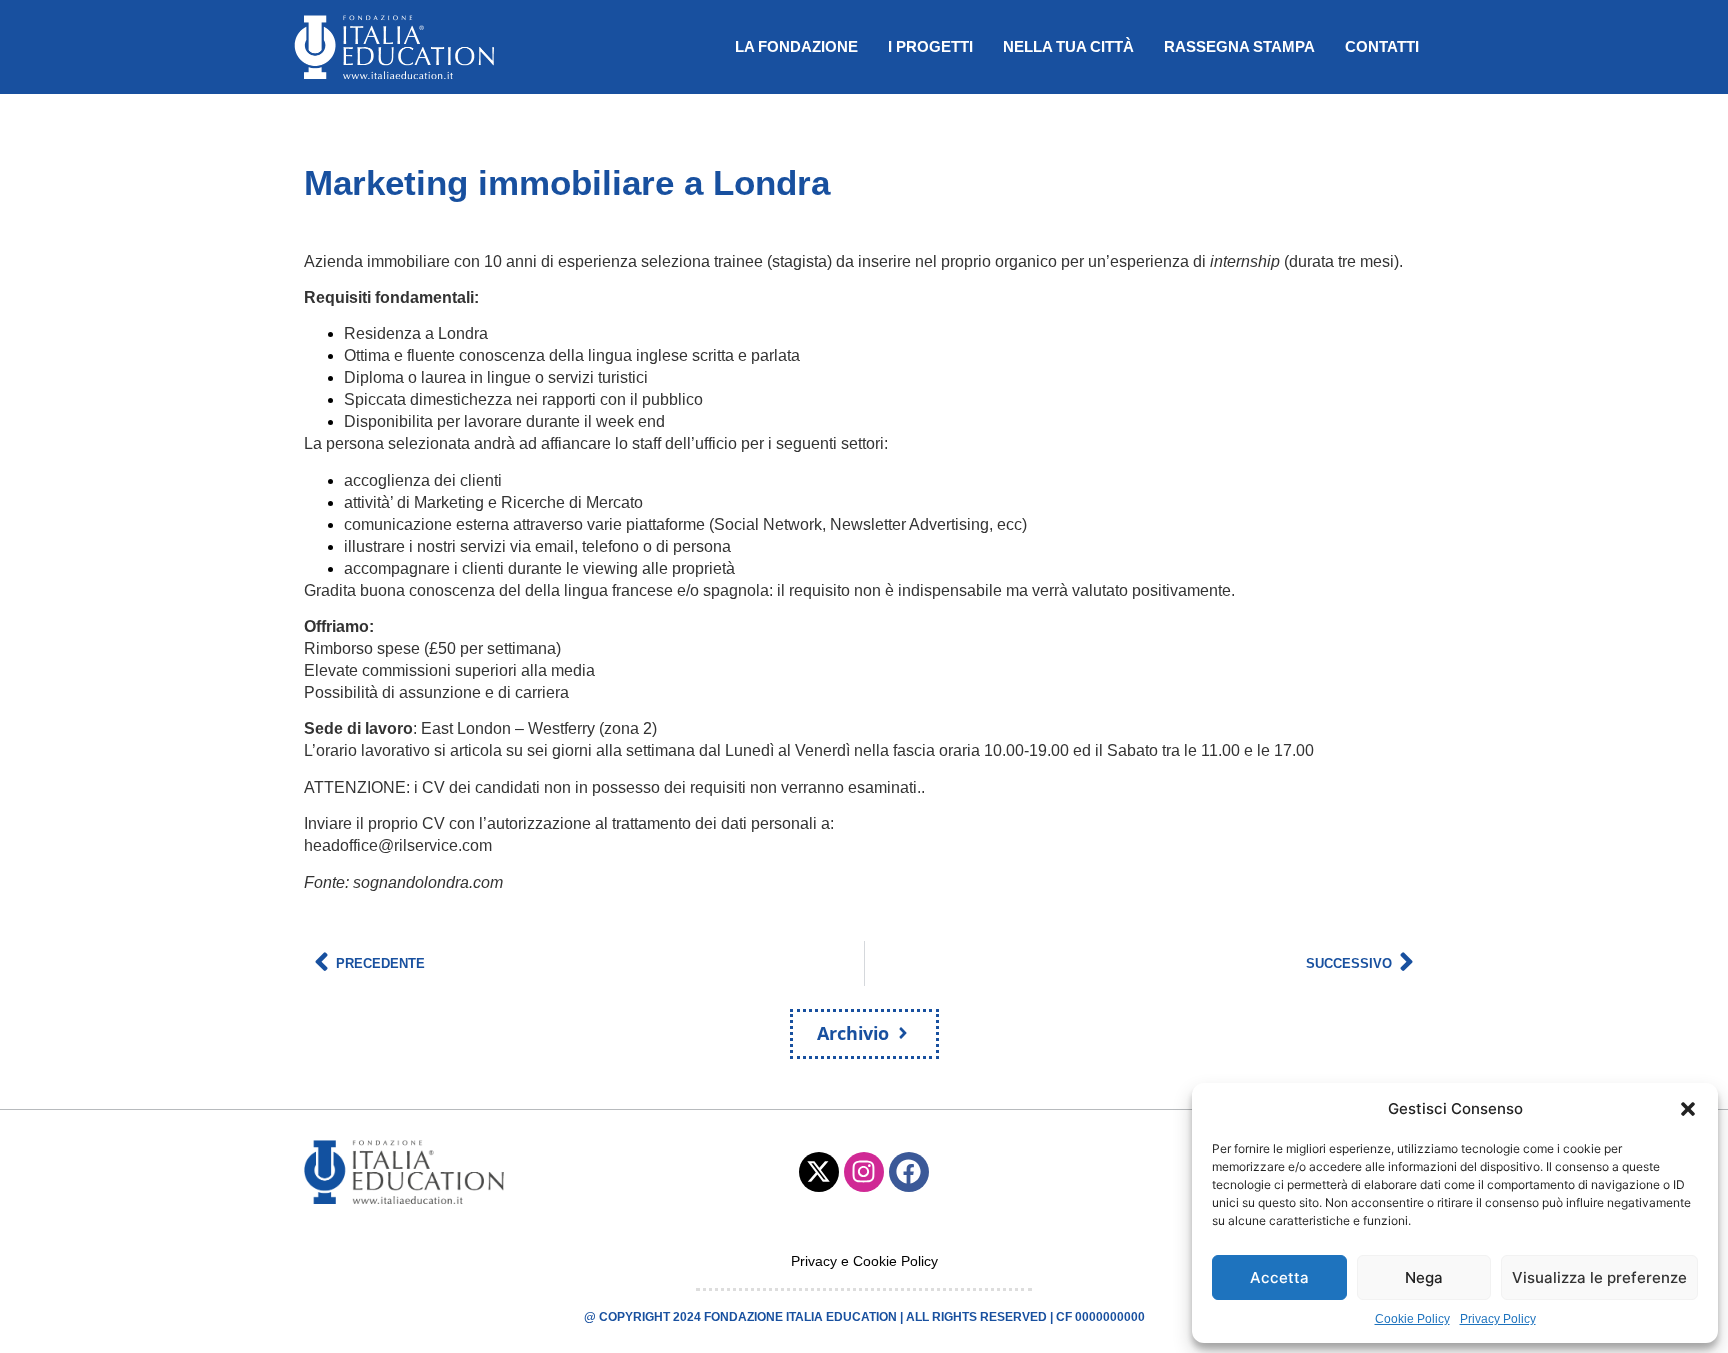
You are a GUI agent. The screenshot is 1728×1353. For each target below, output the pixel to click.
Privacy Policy (1498, 1319)
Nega (1424, 1277)
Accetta (1279, 1277)
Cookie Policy (1412, 1319)
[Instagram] (864, 1172)
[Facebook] (909, 1172)
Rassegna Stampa (1239, 46)
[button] (1688, 1109)
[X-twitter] (819, 1172)
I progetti (930, 46)
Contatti (1382, 46)
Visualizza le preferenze (1599, 1277)
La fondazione (796, 46)
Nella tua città (1068, 46)
